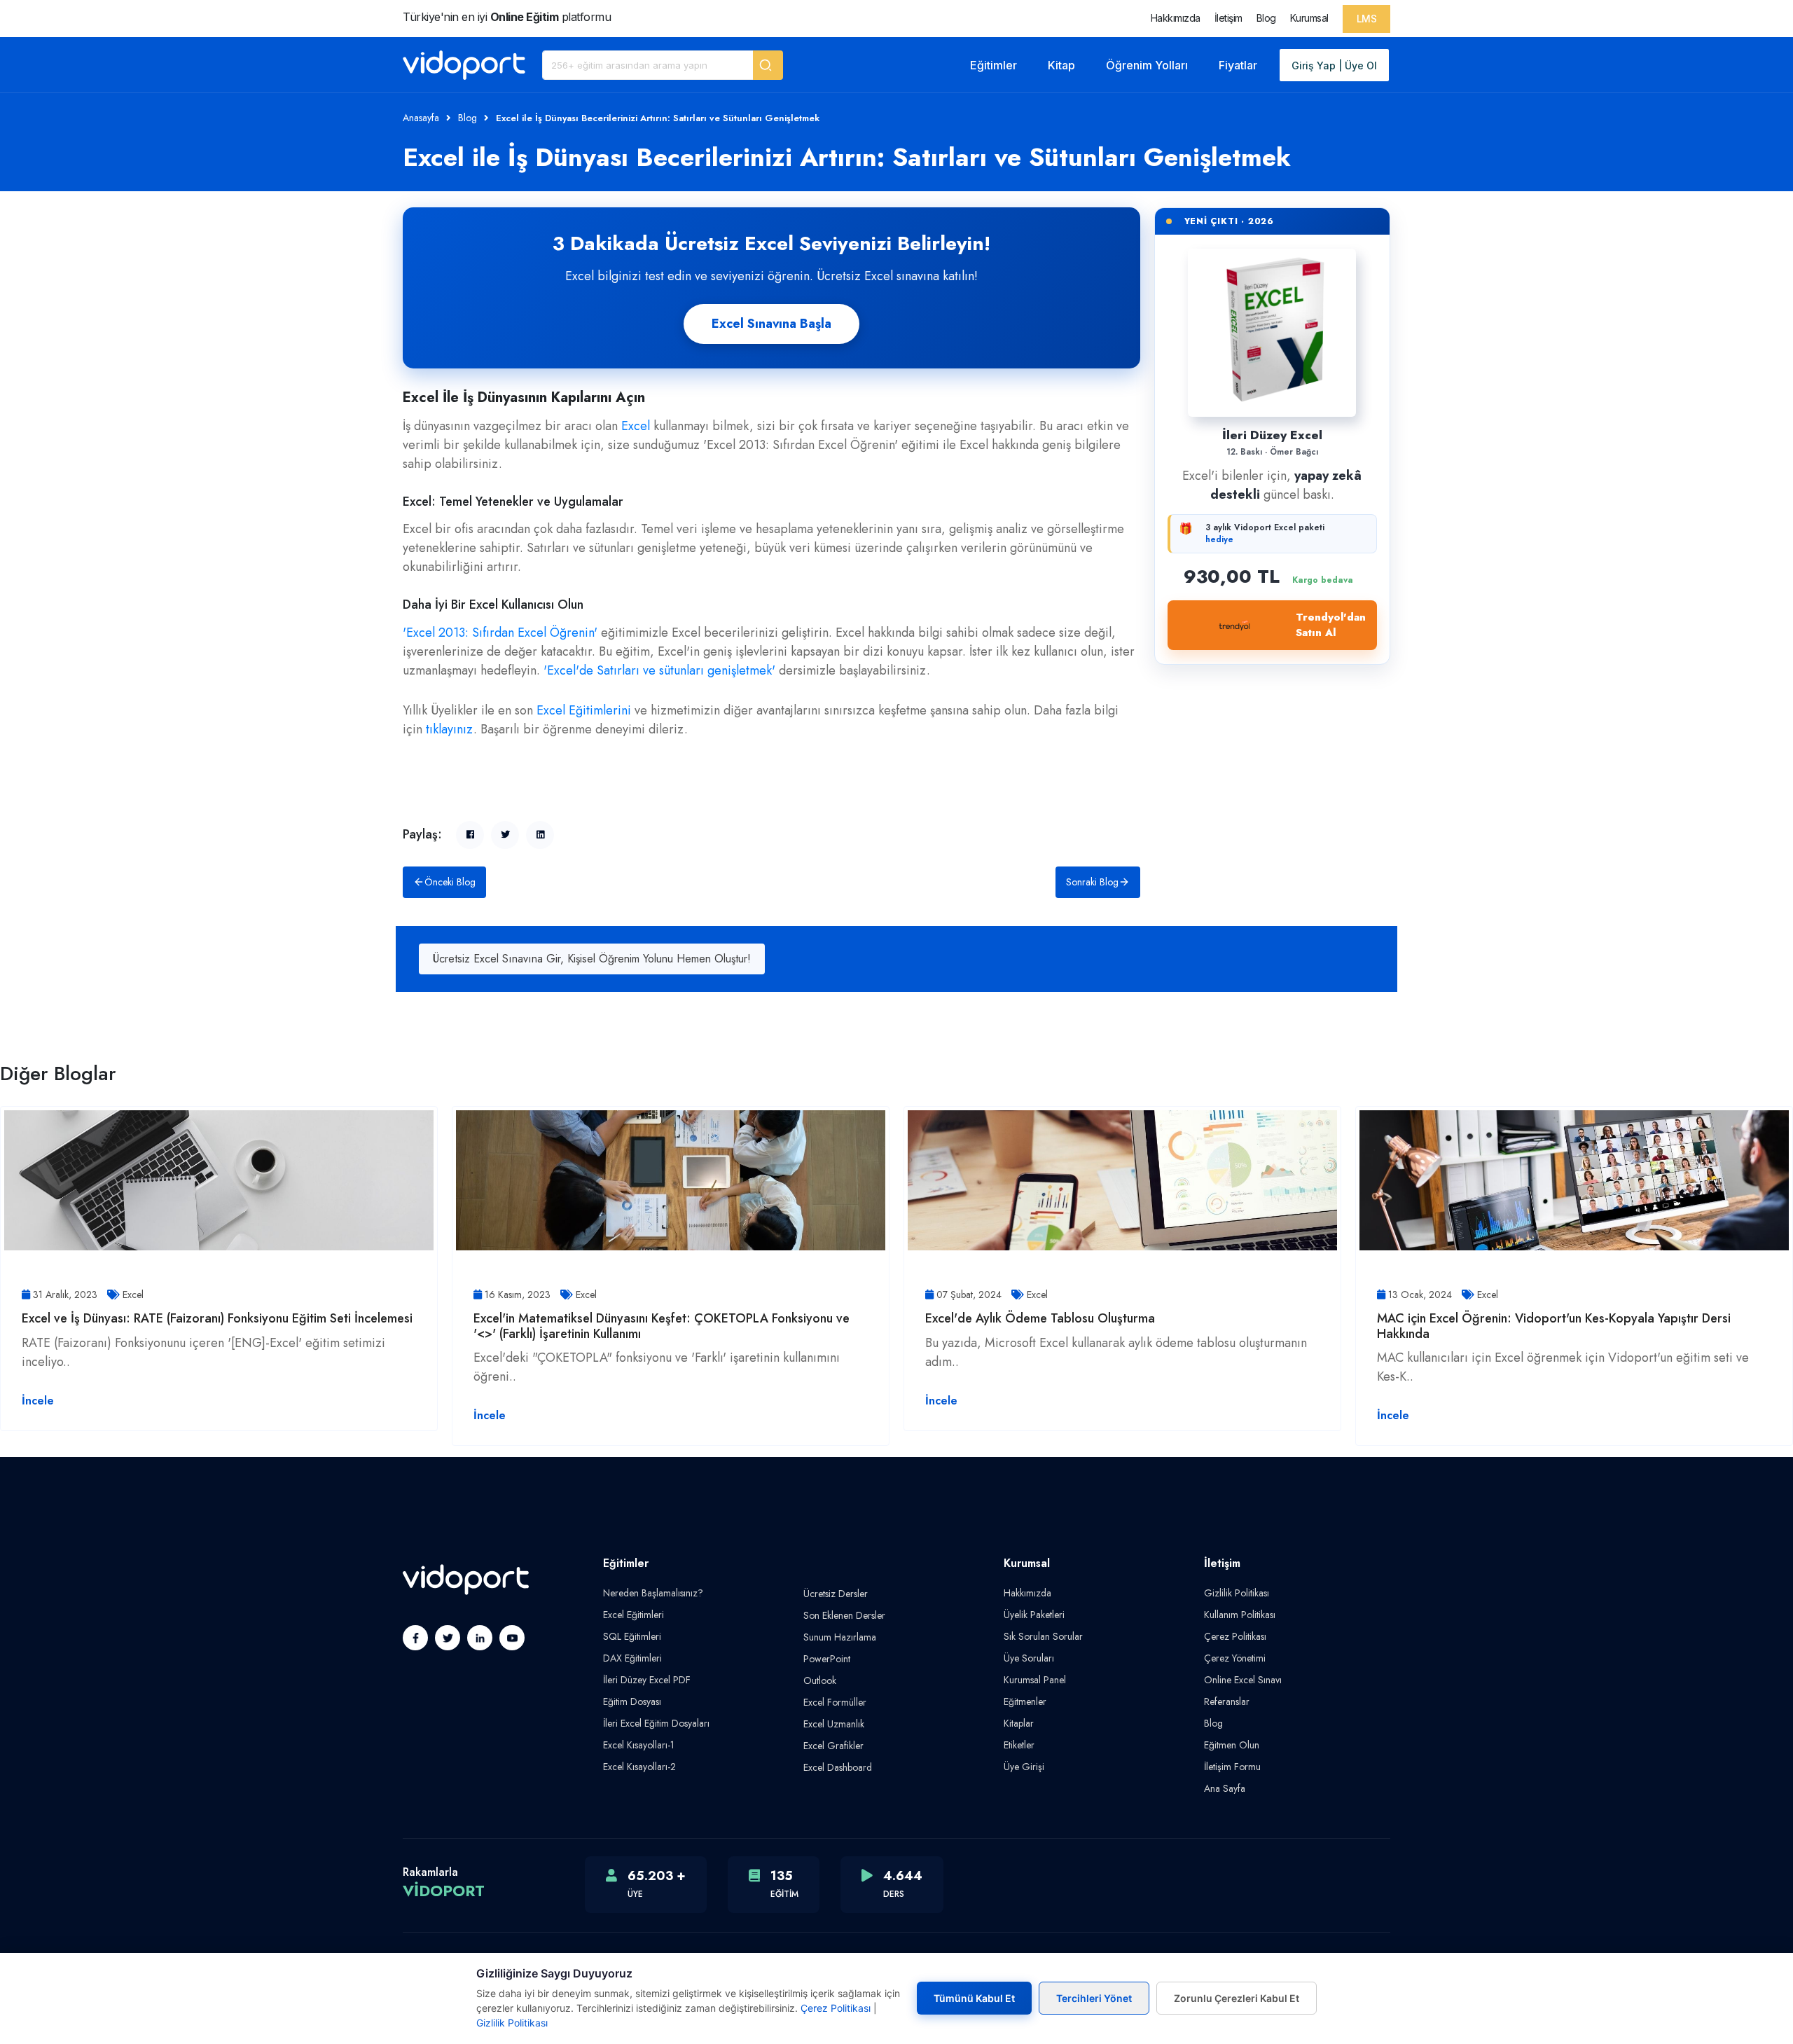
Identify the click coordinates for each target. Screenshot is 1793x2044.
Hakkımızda (1176, 18)
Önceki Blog (450, 882)
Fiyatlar (1238, 65)
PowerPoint (827, 1659)
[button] (768, 65)
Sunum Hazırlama (840, 1637)
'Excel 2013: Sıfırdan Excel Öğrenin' (500, 633)
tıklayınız (450, 729)
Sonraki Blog (1092, 882)
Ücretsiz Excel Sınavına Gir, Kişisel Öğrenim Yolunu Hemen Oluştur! (592, 959)
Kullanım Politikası (1240, 1615)
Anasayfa (421, 118)
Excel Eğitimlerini (584, 710)
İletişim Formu (1232, 1767)
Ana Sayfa (1225, 1788)
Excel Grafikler (833, 1746)
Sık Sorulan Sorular (1043, 1636)
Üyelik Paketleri (1034, 1615)
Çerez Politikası (1235, 1636)
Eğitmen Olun (1232, 1745)
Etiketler (1019, 1745)
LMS (1367, 19)
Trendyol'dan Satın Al (1331, 625)
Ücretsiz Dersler (836, 1594)
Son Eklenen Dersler (844, 1615)
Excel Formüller (835, 1702)
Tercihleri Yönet (1094, 1998)
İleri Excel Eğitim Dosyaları (656, 1723)
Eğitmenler (1025, 1701)
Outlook (820, 1680)
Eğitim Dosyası (632, 1701)
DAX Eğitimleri (632, 1658)
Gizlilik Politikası (1237, 1593)
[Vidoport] (464, 65)
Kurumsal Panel (1035, 1680)
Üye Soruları (1029, 1658)
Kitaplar (1019, 1723)
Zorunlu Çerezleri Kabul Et (1237, 1998)
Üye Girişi (1024, 1767)
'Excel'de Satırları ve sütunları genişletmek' (659, 670)
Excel (636, 426)
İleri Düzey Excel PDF (647, 1680)
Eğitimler (994, 65)
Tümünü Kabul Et (974, 1998)
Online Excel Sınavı (1243, 1680)
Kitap (1061, 65)
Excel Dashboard (838, 1767)
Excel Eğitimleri (634, 1615)
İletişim (1228, 18)
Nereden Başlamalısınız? (653, 1593)
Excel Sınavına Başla (771, 324)
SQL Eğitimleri (632, 1636)
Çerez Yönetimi (1235, 1658)
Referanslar (1227, 1701)
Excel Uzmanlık (834, 1724)
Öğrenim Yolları (1147, 65)
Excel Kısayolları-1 (639, 1745)
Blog (1266, 18)
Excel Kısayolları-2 (639, 1767)
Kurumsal (1309, 18)
